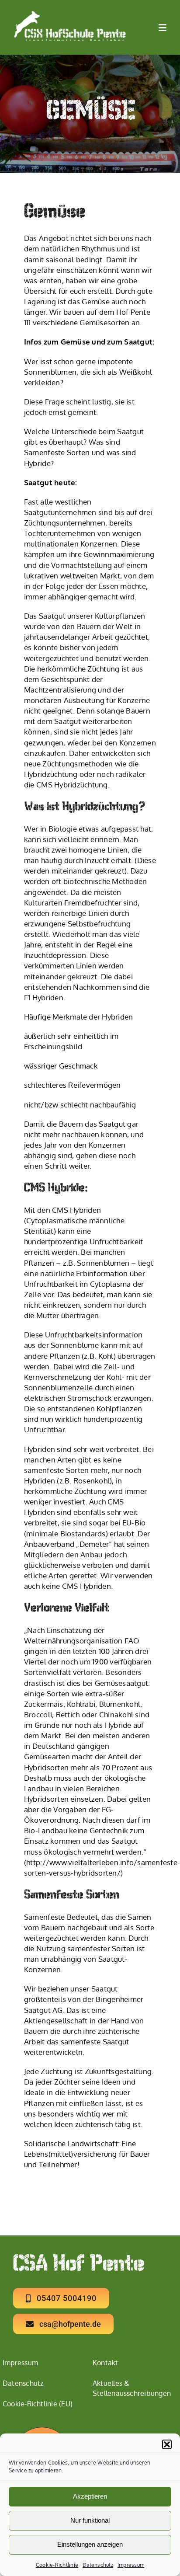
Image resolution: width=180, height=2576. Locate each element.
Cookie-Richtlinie (57, 2565)
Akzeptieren (90, 2496)
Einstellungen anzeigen (90, 2544)
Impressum (131, 2565)
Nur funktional (90, 2520)
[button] (167, 2444)
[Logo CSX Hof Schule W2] (70, 14)
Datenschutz (98, 2565)
